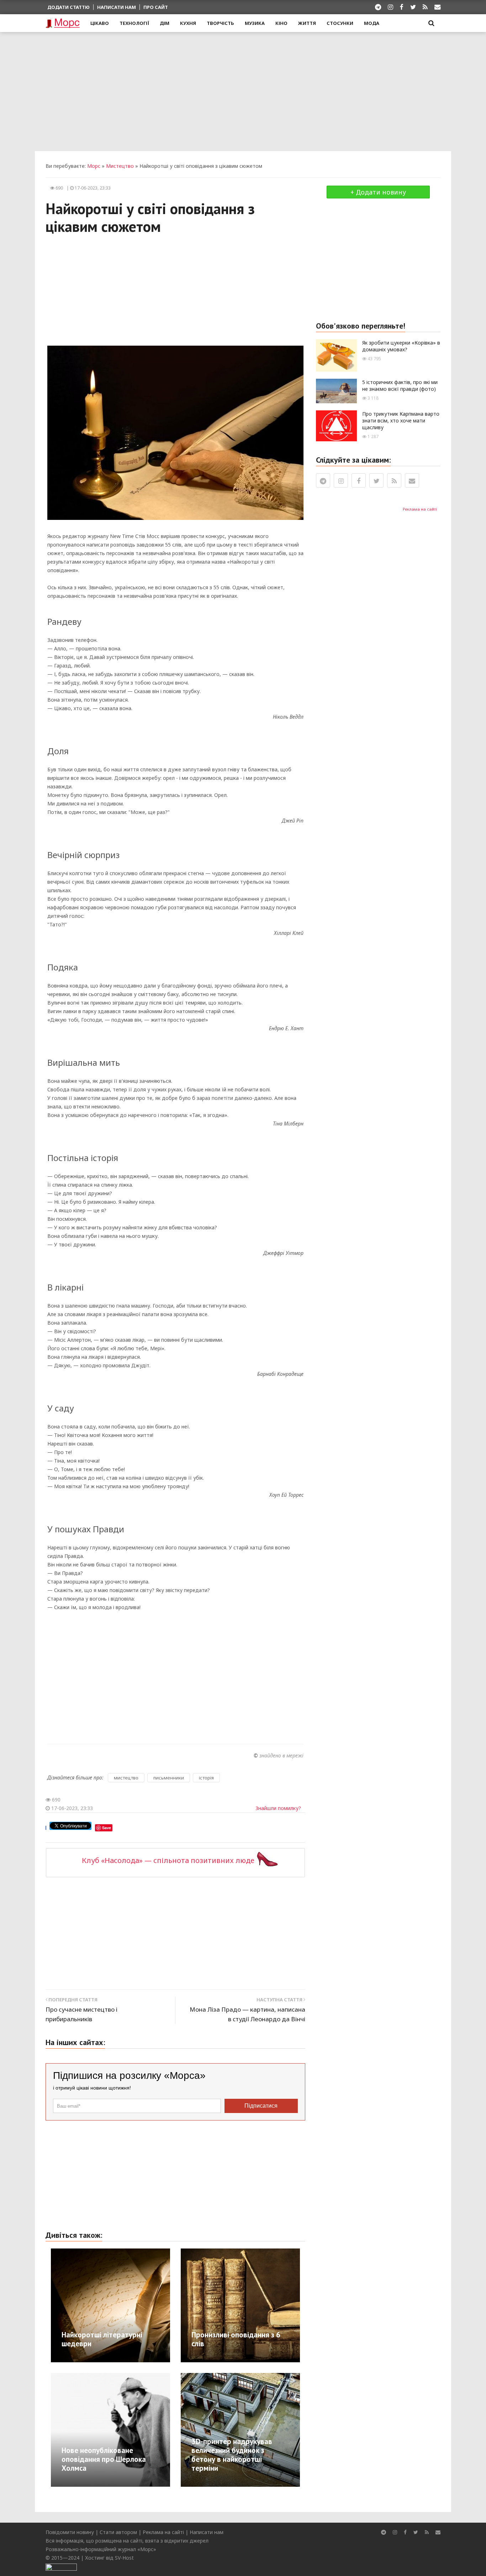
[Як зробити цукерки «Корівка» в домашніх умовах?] (336, 355)
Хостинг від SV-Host (109, 2558)
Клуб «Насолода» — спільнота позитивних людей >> (176, 1860)
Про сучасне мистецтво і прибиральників (81, 2014)
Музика (255, 23)
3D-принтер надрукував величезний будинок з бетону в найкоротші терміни (232, 2455)
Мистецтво (120, 166)
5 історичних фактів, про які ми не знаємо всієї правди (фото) (400, 385)
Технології (134, 23)
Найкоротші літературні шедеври (102, 2339)
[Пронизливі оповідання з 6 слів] (276, 2305)
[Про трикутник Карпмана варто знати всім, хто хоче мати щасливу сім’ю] (336, 425)
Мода (372, 23)
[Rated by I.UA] (61, 2566)
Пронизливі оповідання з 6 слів (236, 2339)
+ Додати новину (378, 192)
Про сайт (156, 7)
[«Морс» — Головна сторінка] (63, 23)
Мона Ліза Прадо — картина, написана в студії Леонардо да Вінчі (247, 2014)
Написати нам (117, 7)
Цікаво (100, 23)
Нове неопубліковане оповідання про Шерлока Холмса (104, 2459)
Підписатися (261, 2106)
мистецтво (126, 1778)
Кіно (281, 23)
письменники (169, 1778)
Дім (165, 23)
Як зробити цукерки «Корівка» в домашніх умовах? (401, 346)
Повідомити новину (70, 2532)
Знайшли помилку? (278, 1808)
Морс (94, 166)
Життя (307, 23)
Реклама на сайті (420, 509)
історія (206, 1778)
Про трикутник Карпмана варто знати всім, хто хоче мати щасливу (401, 421)
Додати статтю (68, 7)
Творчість (220, 23)
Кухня (188, 23)
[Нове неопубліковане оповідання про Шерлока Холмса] (149, 2429)
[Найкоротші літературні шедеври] (142, 2305)
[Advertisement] (243, 91)
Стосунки (340, 23)
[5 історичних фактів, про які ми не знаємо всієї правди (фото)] (336, 391)
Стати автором (118, 2532)
